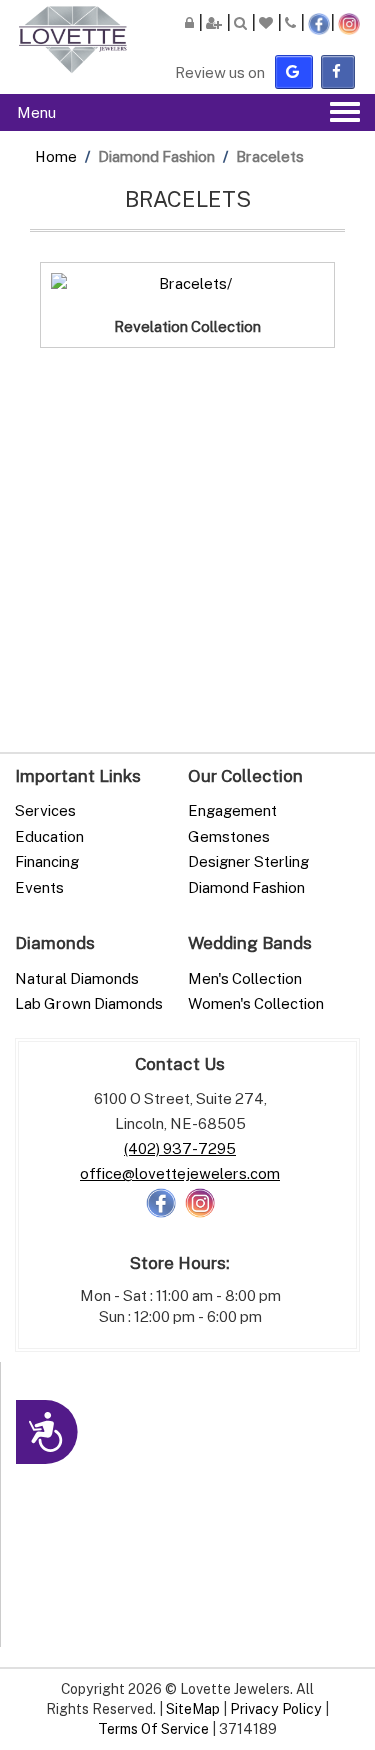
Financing (47, 861)
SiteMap (193, 1708)
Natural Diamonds (77, 978)
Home (56, 156)
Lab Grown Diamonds (89, 1003)
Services (45, 810)
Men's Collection (245, 978)
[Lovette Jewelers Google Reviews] (294, 71)
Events (39, 887)
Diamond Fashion (246, 887)
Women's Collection (256, 1003)
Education (49, 836)
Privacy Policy (276, 1708)
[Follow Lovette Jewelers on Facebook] (161, 1201)
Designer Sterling (248, 861)
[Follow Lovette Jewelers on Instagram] (200, 1201)
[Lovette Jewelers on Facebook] (338, 71)
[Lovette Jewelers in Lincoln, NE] (72, 39)
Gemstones (229, 836)
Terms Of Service (153, 1728)
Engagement (232, 810)
